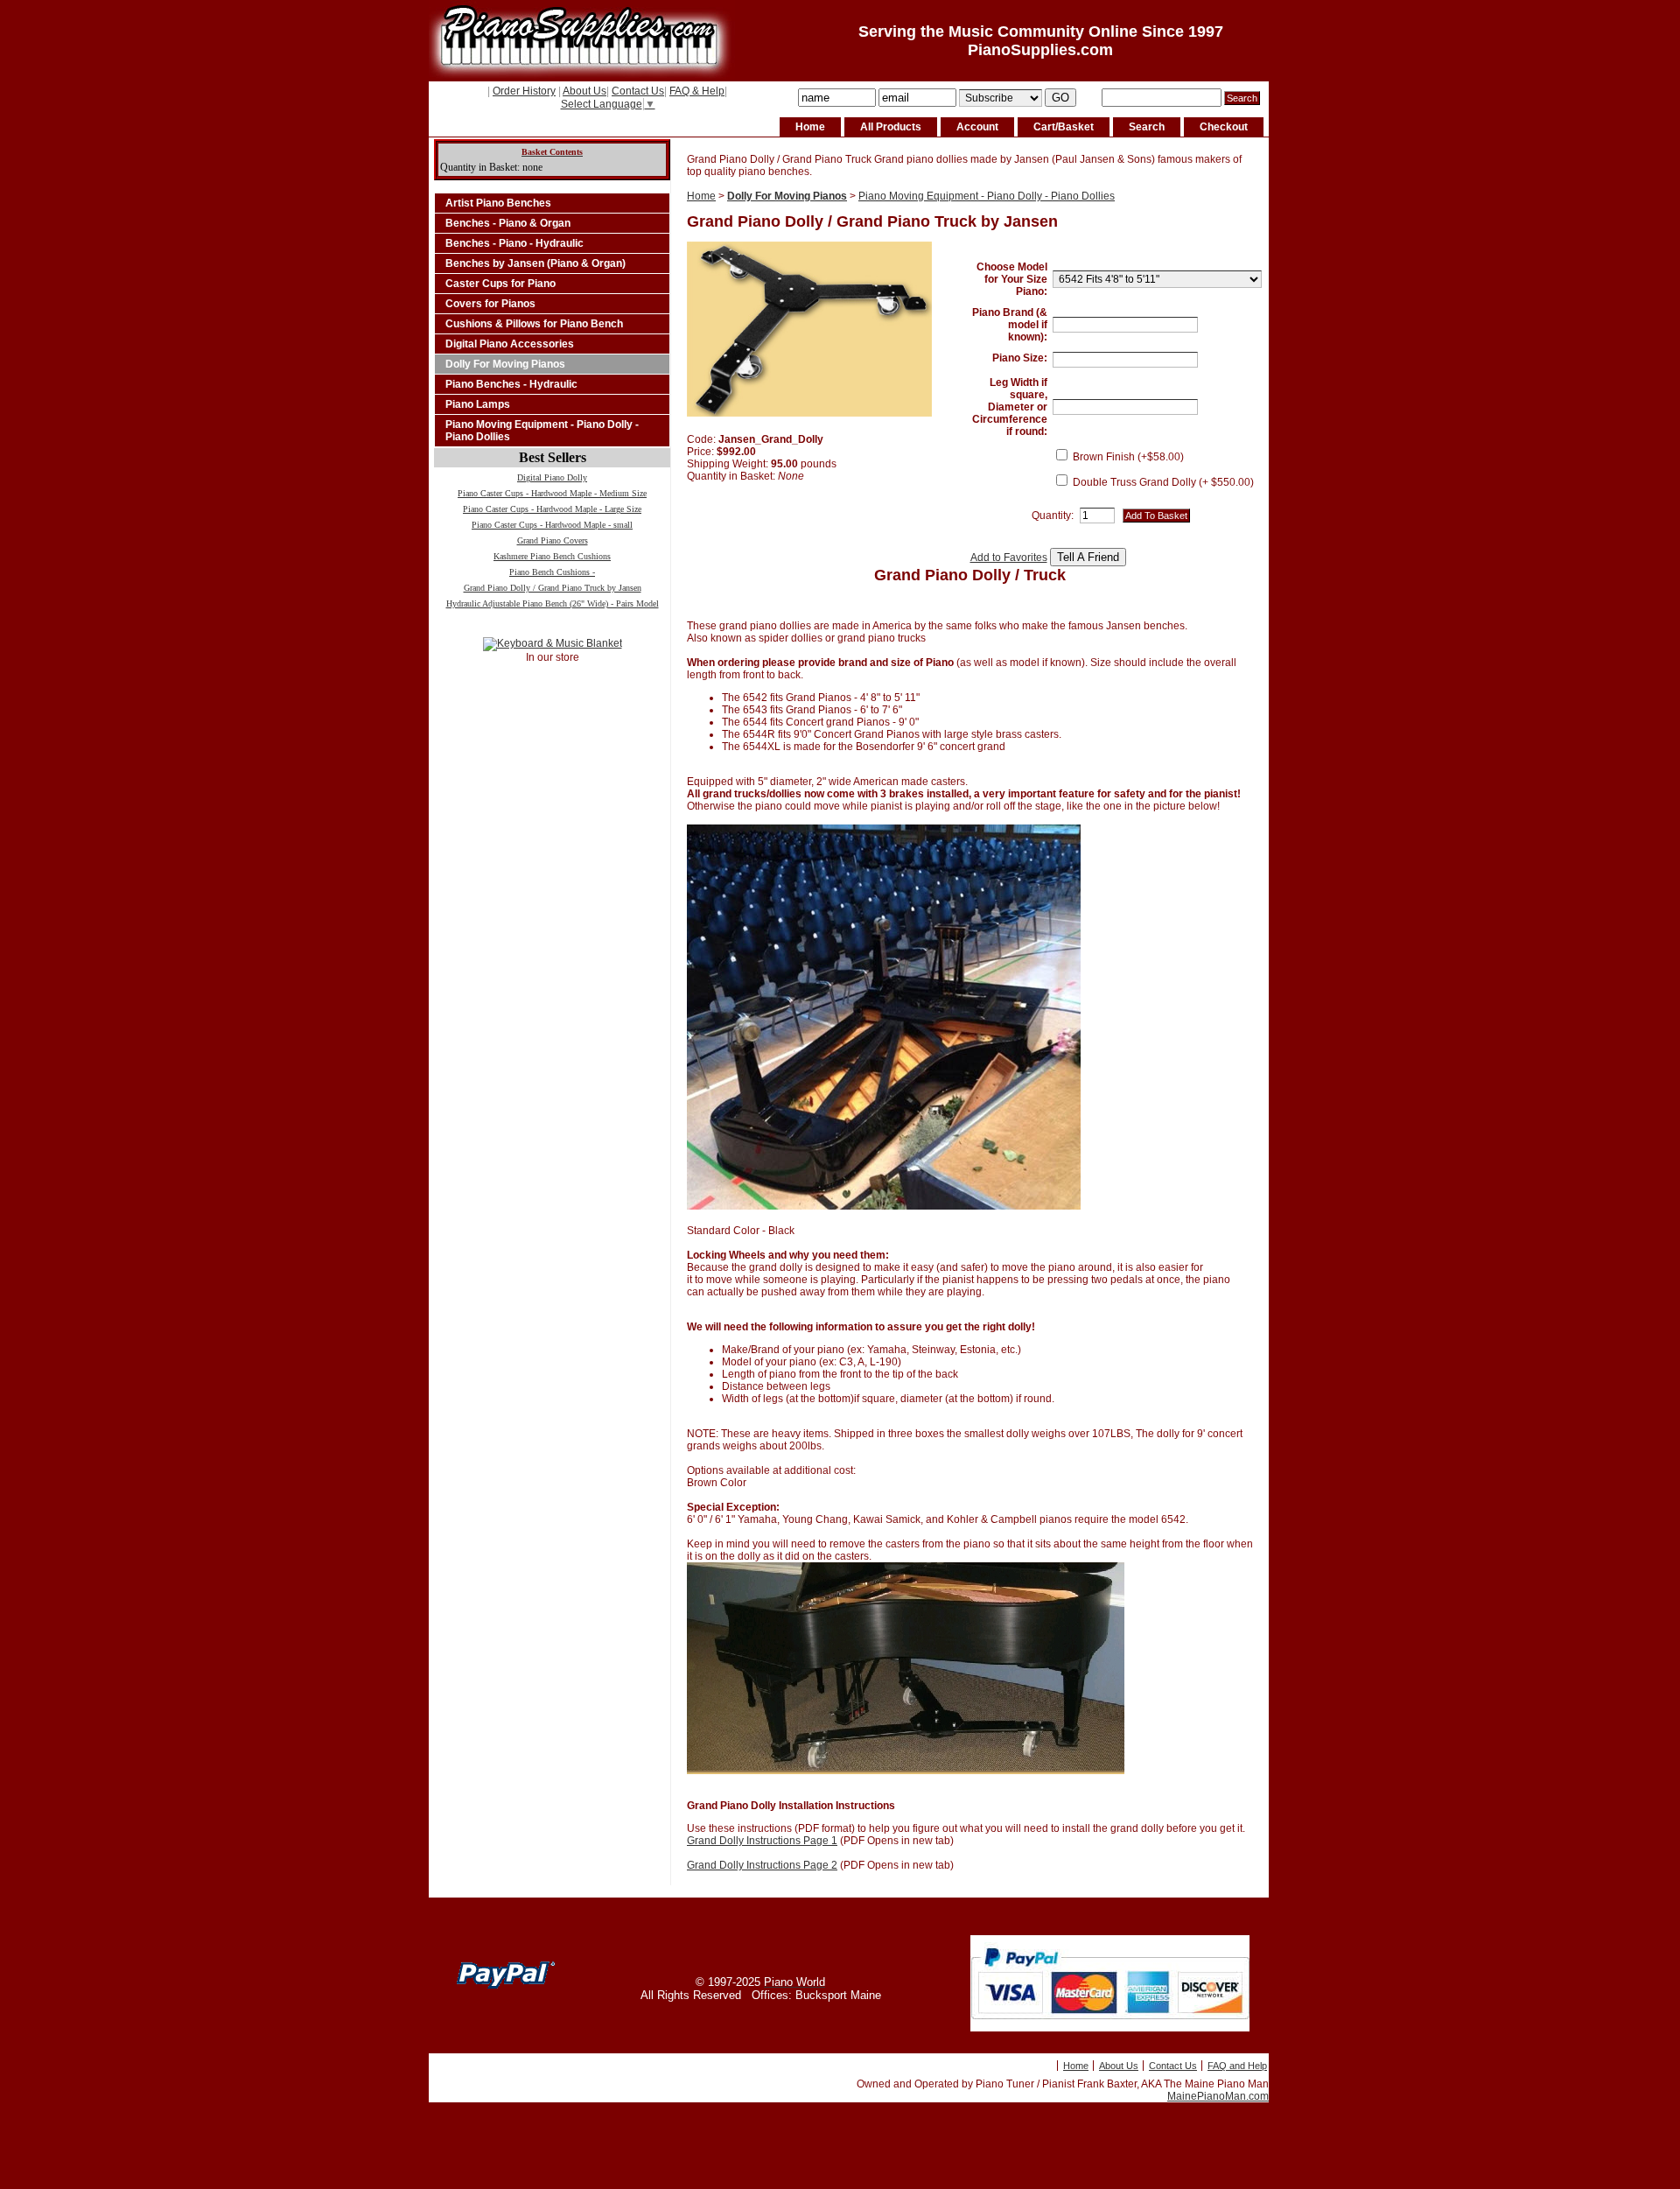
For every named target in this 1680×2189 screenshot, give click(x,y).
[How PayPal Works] (1110, 2028)
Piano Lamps (478, 404)
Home (810, 127)
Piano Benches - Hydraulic (511, 384)
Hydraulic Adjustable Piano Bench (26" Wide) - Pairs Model (553, 603)
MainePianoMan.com (1218, 2096)
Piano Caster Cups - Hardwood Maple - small (552, 525)
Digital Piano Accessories (510, 344)
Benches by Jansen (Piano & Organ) (535, 263)
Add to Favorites (1009, 558)
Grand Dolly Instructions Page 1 (762, 1841)
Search (1147, 127)
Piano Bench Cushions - (552, 572)
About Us (584, 91)
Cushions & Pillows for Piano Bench (534, 324)
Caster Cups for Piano (500, 284)
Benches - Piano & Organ (508, 223)
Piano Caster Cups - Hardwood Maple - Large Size (552, 509)
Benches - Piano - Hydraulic (514, 243)
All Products (891, 127)
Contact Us (638, 91)
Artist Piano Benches (498, 203)
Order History (524, 91)
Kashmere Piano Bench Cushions (552, 556)
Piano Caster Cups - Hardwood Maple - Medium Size (552, 493)
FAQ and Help (1237, 2066)
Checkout (1224, 127)
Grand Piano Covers (553, 540)
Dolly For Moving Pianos (505, 364)
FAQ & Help (697, 91)
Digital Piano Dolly (552, 477)
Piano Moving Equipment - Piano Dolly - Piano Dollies (542, 431)
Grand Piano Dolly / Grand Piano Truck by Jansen (553, 588)
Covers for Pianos (490, 304)
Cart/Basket (1064, 127)
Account (977, 127)
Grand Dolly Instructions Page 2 (762, 1865)
